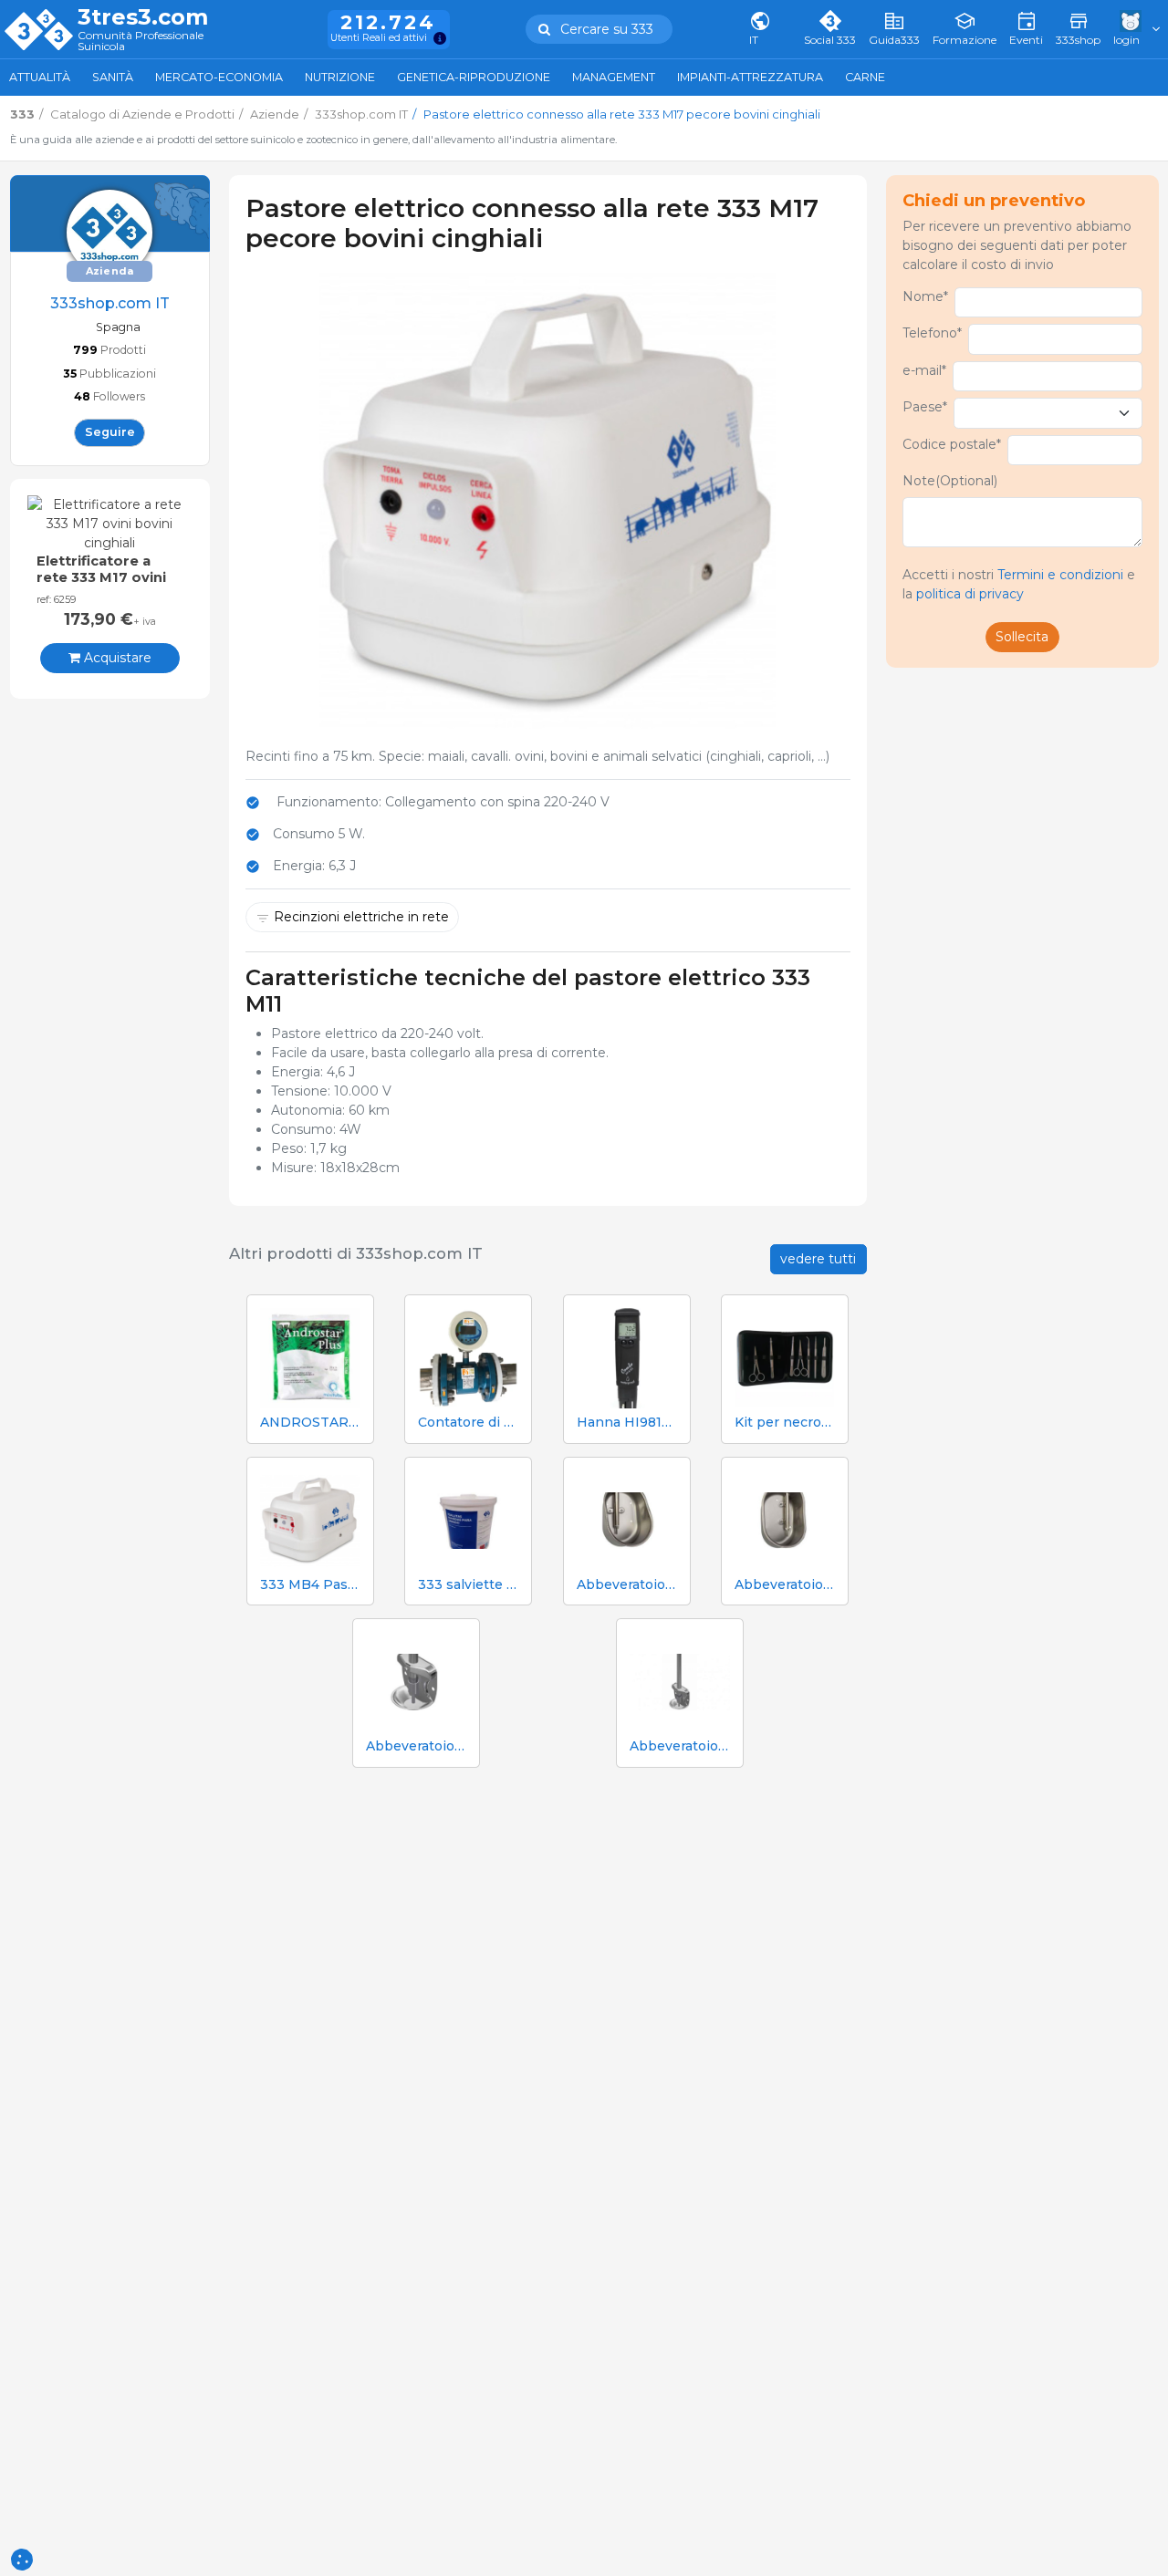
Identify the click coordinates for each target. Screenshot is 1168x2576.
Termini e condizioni (1060, 575)
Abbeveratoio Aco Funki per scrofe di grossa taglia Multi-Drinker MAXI (627, 1585)
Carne (865, 77)
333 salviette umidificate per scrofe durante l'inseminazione (468, 1585)
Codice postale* (952, 444)
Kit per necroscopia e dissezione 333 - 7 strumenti (785, 1423)
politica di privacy (970, 594)
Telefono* (932, 333)
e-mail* (924, 370)
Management (614, 77)
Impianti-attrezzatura (750, 77)
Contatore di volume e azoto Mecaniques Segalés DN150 (468, 1423)
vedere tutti (818, 1259)
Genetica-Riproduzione (474, 77)
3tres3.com (143, 17)
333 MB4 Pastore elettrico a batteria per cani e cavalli (310, 1585)
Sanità (113, 77)
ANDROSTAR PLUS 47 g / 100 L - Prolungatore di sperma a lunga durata (310, 1423)
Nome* (925, 296)
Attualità (40, 77)
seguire (110, 432)
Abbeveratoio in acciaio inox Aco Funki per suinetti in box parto (416, 1746)
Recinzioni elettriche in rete (361, 917)
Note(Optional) (950, 481)
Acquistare (116, 658)
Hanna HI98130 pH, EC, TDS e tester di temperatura (627, 1423)
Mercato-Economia (219, 77)
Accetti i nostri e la (1019, 584)
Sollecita (1022, 637)
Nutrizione (340, 77)
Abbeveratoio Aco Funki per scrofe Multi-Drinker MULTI (785, 1585)
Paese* (925, 407)
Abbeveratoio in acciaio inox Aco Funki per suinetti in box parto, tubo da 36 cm (680, 1746)
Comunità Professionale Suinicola (141, 42)
